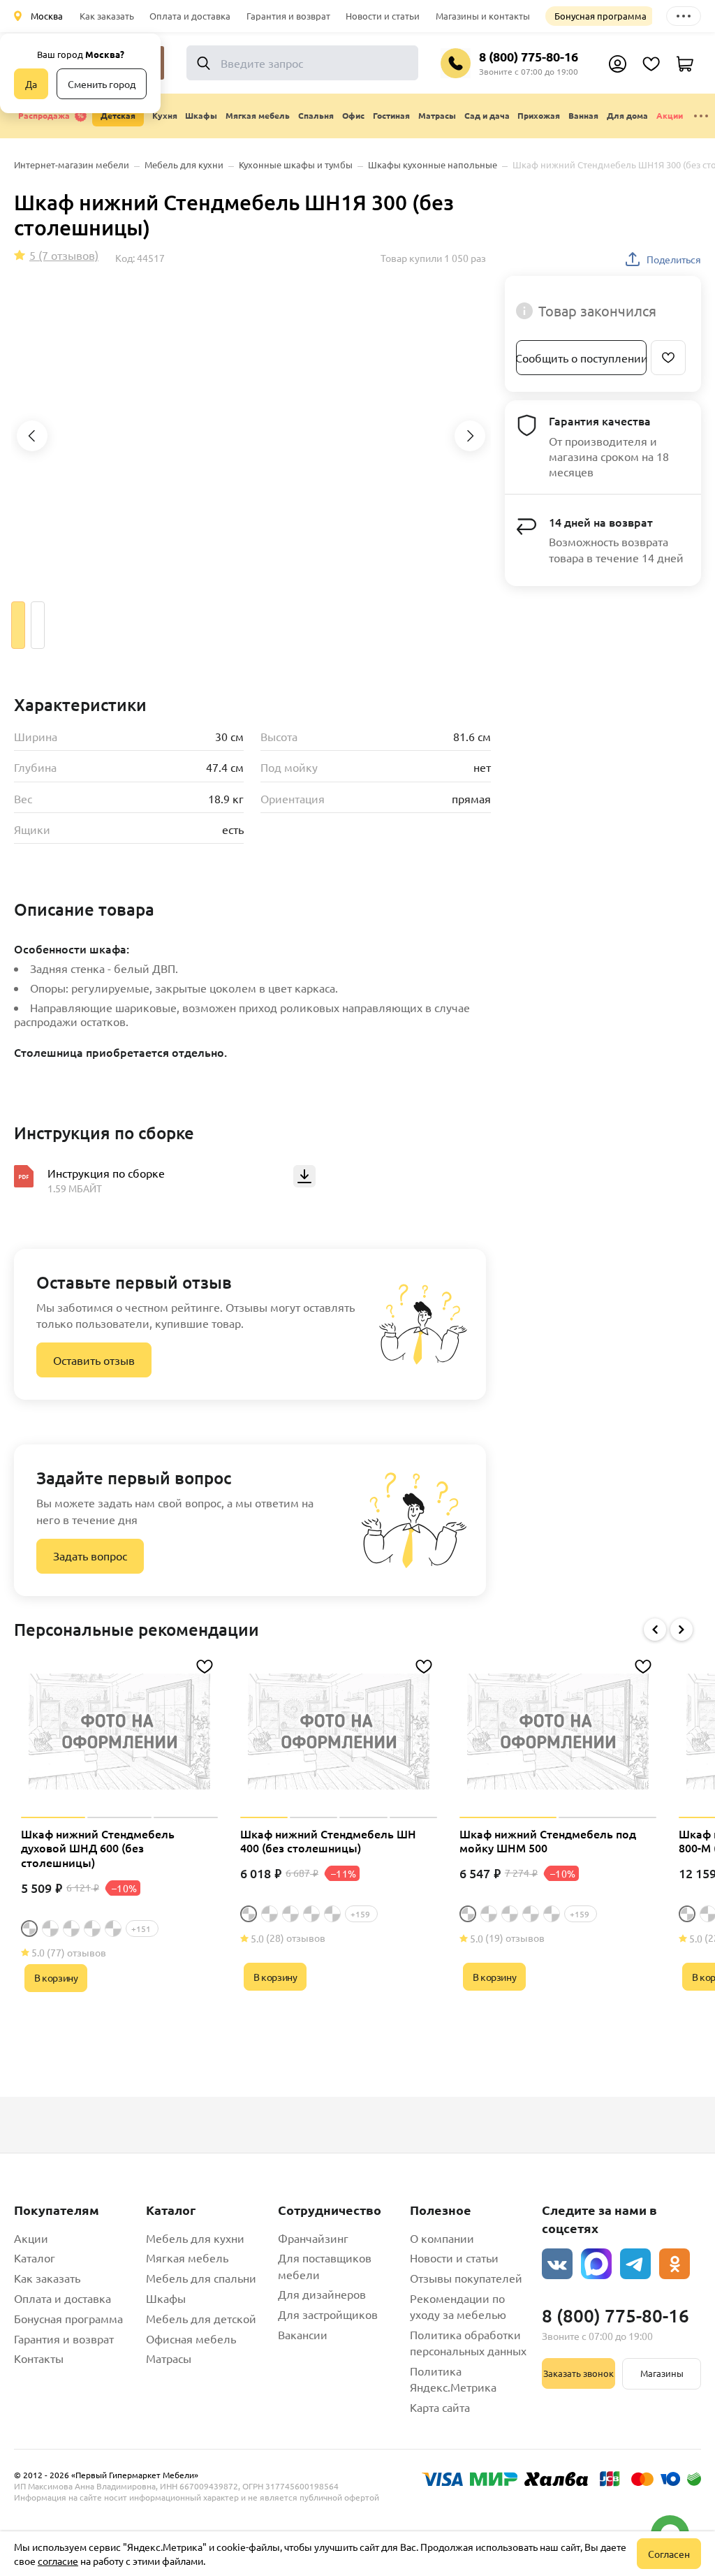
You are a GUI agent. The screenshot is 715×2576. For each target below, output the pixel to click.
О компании (442, 2238)
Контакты (39, 2358)
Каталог (35, 2257)
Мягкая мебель (187, 2257)
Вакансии (303, 2334)
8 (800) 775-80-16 (529, 56)
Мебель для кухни (195, 2238)
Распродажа (44, 115)
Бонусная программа (600, 16)
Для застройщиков (328, 2314)
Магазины (662, 2373)
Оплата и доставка (190, 16)
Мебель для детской (201, 2318)
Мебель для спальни (201, 2278)
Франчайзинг (313, 2238)
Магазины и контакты (483, 16)
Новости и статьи (383, 16)
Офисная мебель (191, 2339)
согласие (58, 2561)
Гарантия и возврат (288, 16)
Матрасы (169, 2358)
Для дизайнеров (322, 2294)
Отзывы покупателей (466, 2278)
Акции (670, 115)
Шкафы (166, 2298)
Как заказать (107, 16)
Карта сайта (440, 2407)
